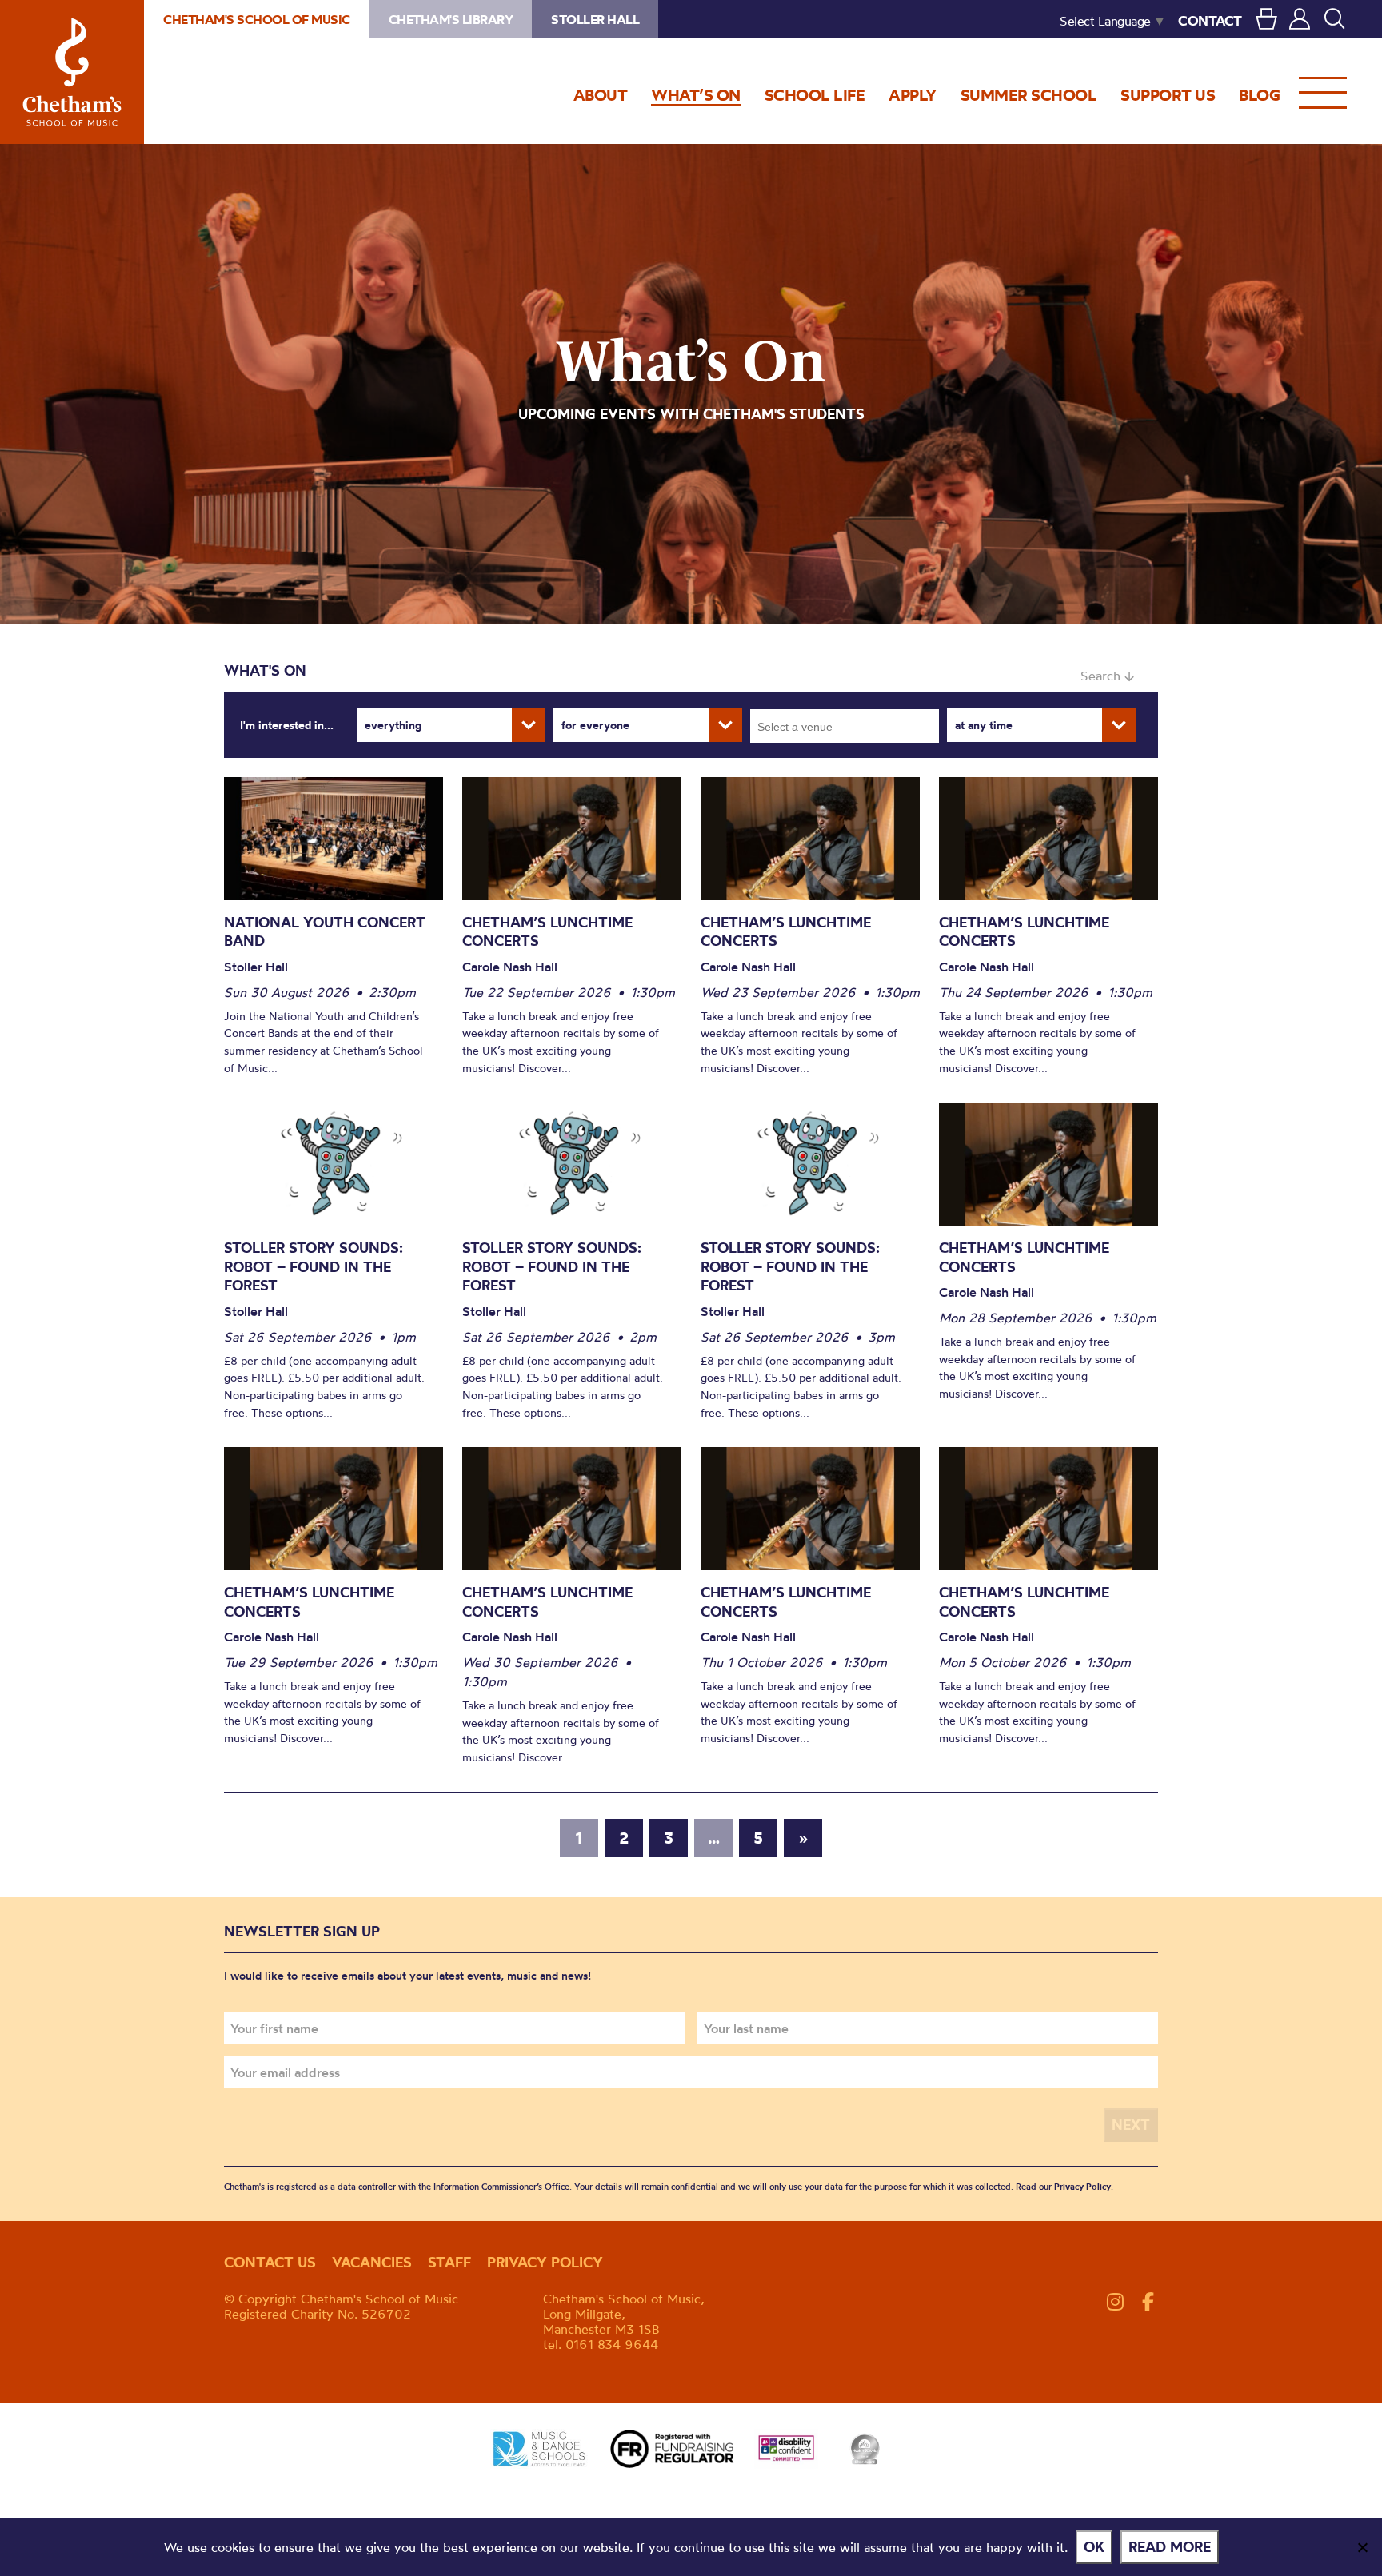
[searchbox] (850, 726)
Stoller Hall (595, 19)
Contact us (270, 2262)
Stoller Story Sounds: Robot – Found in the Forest (314, 1266)
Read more (1170, 2547)
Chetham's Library (451, 19)
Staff (449, 2262)
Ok (1094, 2547)
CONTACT (1210, 20)
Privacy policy (545, 2262)
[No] (1362, 2547)
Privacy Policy (1082, 2187)
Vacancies (372, 2262)
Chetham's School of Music (72, 72)
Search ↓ (1107, 676)
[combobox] (845, 726)
